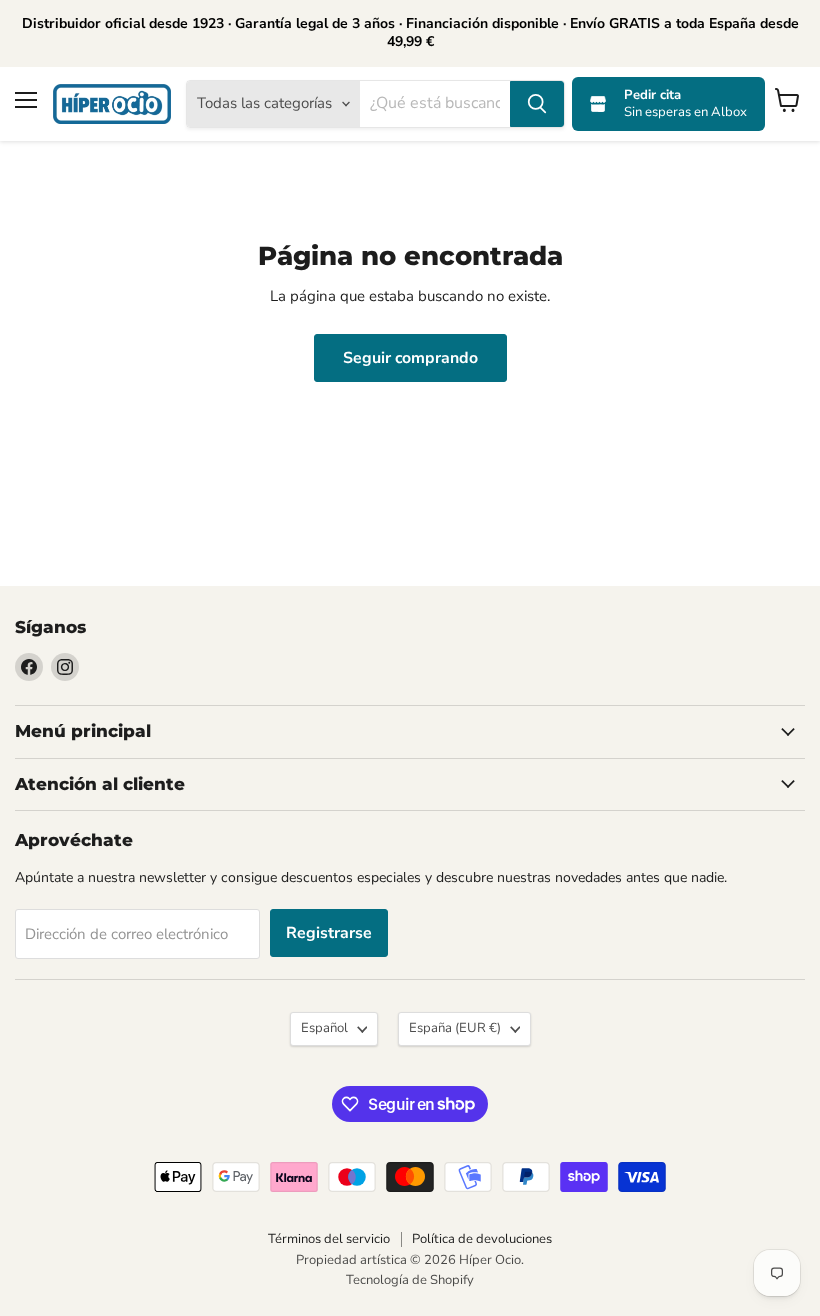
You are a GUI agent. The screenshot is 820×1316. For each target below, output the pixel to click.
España (455, 1028)
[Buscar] (537, 104)
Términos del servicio (329, 1239)
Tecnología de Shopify (410, 1280)
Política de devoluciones (482, 1239)
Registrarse (329, 933)
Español (324, 1028)
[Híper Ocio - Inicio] (112, 104)
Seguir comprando (410, 358)
